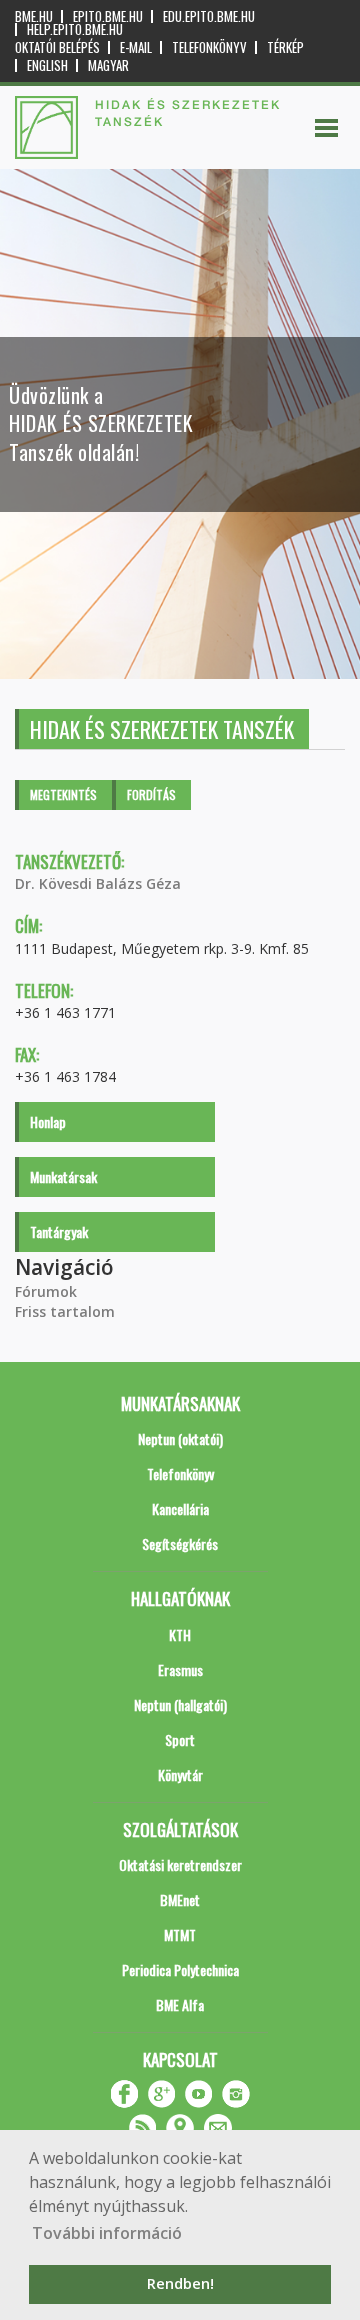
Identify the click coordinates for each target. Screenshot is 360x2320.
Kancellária (180, 1508)
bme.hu (34, 16)
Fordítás (151, 794)
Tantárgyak (59, 1231)
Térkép (285, 47)
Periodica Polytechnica (180, 1969)
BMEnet (180, 1899)
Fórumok (46, 1291)
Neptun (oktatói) (180, 1438)
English (47, 65)
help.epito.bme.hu (75, 29)
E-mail (136, 47)
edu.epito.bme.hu (209, 16)
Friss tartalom (65, 1311)
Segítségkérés (180, 1543)
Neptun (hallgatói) (180, 1704)
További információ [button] (107, 2233)
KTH (180, 1634)
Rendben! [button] (180, 2283)
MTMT (180, 1934)
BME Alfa (180, 2004)
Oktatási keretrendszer (180, 1864)
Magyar (108, 65)
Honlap (48, 1121)
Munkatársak (63, 1176)
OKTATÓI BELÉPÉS (57, 47)
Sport (180, 1739)
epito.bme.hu (108, 16)
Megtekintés (63, 794)
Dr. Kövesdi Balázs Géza (98, 883)
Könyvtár (180, 1774)
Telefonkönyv (209, 47)
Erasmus (180, 1669)
